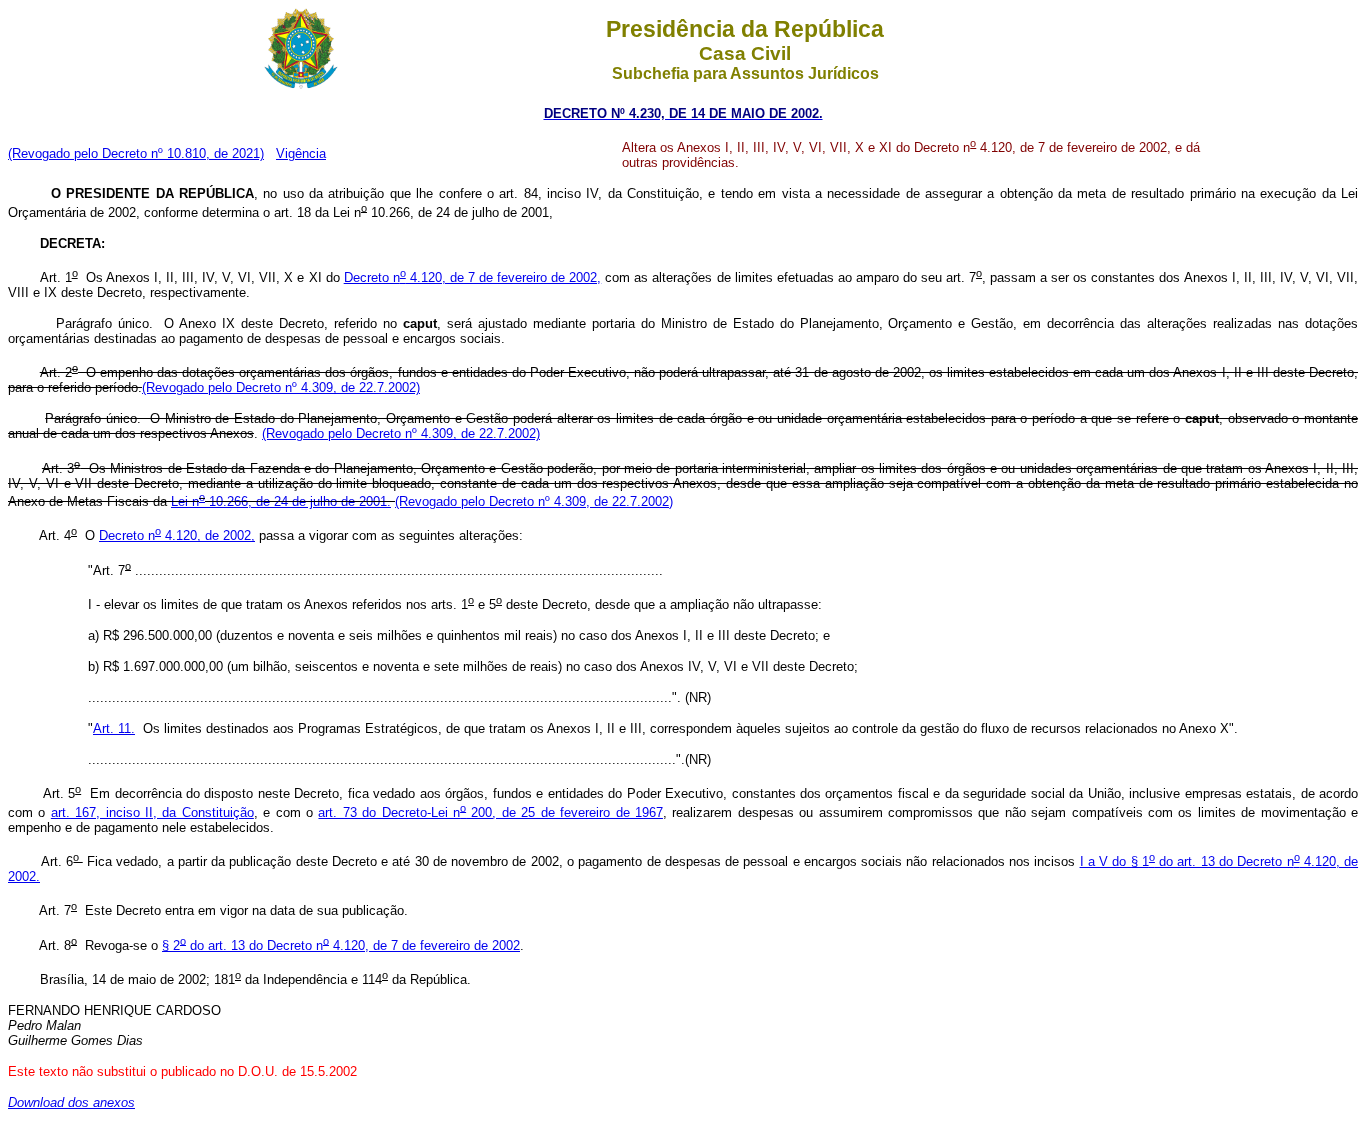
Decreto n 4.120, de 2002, (177, 535)
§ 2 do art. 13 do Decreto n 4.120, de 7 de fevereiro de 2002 (341, 945)
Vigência (301, 153)
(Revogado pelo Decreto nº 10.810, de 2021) (136, 153)
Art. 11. (114, 728)
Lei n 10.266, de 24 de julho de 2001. (281, 501)
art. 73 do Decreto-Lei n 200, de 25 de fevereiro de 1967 (490, 812)
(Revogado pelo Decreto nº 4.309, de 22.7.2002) (281, 387)
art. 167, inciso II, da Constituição (152, 812)
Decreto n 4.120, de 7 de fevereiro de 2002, (473, 277)
